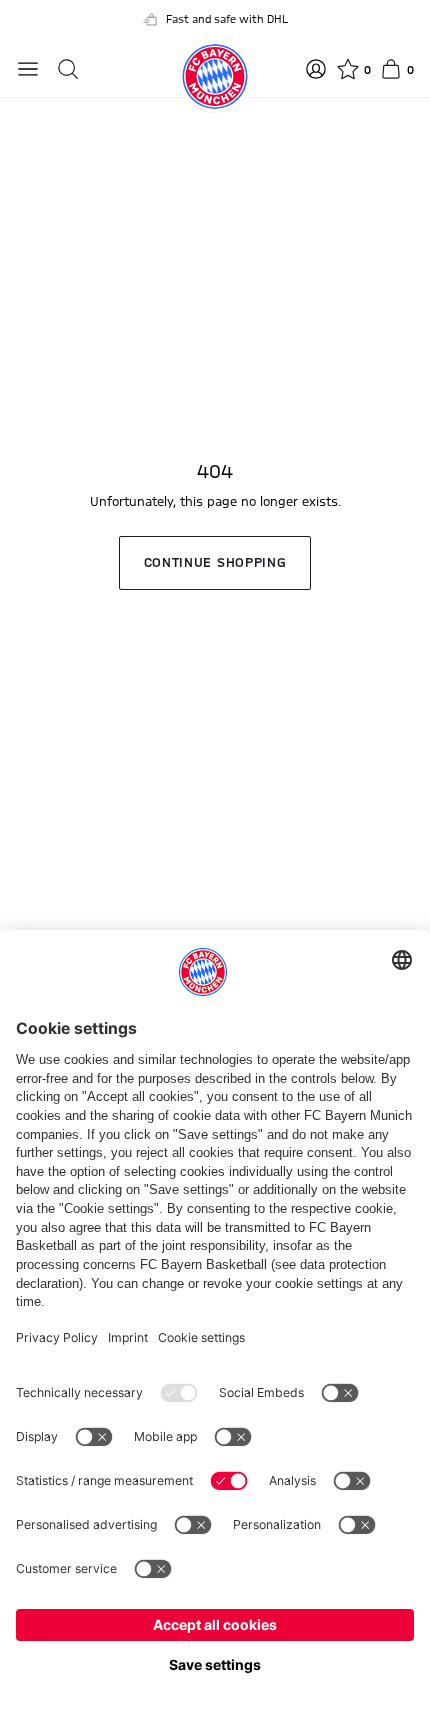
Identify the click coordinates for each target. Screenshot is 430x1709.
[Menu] (28, 69)
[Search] (68, 69)
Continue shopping (215, 563)
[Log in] (316, 69)
